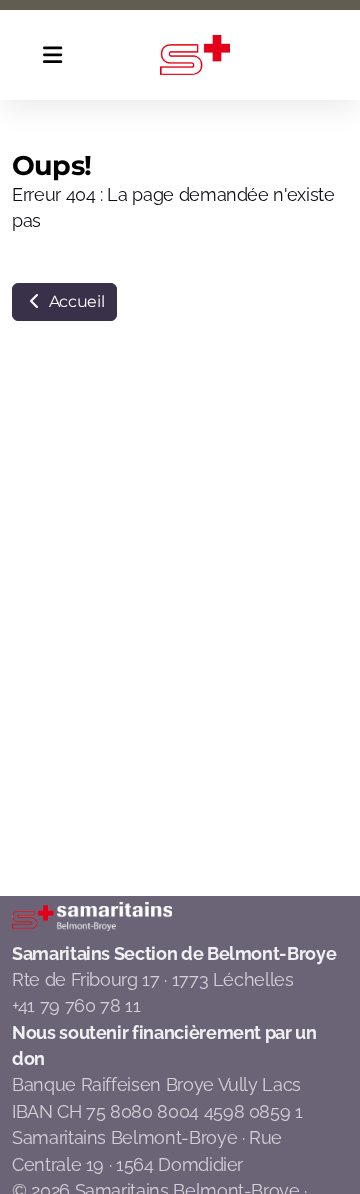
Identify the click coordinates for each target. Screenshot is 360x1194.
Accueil (74, 301)
